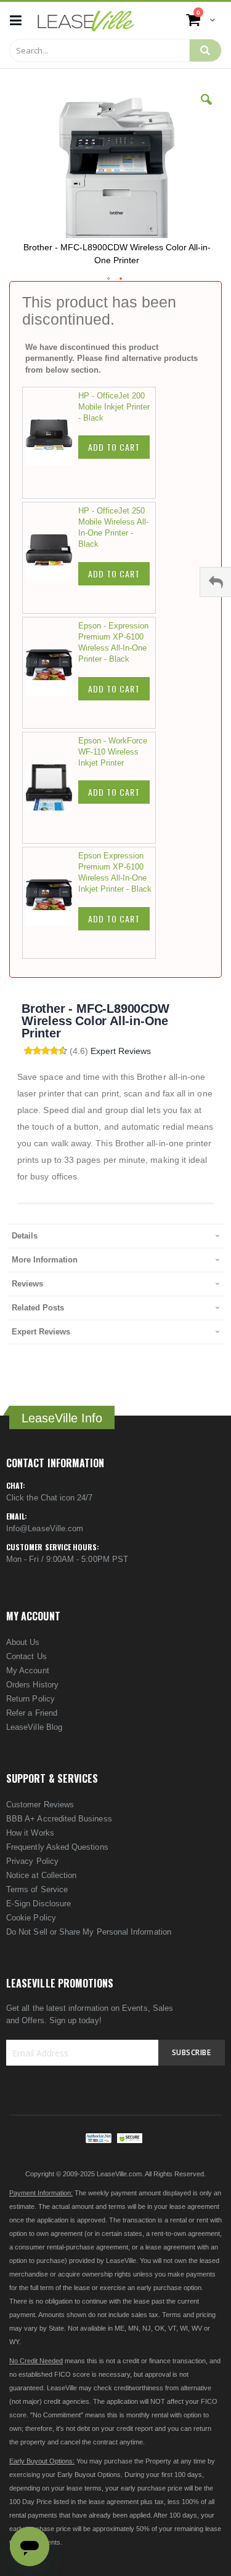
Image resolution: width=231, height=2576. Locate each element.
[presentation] (115, 1236)
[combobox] (99, 50)
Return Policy (30, 1699)
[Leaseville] (86, 20)
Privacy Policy (32, 1861)
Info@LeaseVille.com (45, 1528)
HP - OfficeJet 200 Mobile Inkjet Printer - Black (114, 407)
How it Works (30, 1833)
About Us (23, 1642)
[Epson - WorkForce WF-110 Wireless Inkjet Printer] (52, 788)
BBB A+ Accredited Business (59, 1819)
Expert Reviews (121, 1051)
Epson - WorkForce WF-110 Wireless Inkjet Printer (113, 752)
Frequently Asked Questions (57, 1847)
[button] (206, 109)
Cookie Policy (31, 1918)
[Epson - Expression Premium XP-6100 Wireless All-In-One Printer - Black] (52, 673)
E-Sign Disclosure (38, 1904)
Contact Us (26, 1656)
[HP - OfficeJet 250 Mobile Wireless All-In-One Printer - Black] (52, 558)
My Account (28, 1670)
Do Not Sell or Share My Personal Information (89, 1932)
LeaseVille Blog (34, 1727)
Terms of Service (37, 1889)
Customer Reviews (40, 1805)
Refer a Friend (32, 1713)
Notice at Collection (41, 1875)
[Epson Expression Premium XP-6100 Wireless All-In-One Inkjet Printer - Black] (52, 903)
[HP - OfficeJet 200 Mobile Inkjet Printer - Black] (52, 443)
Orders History (32, 1685)
